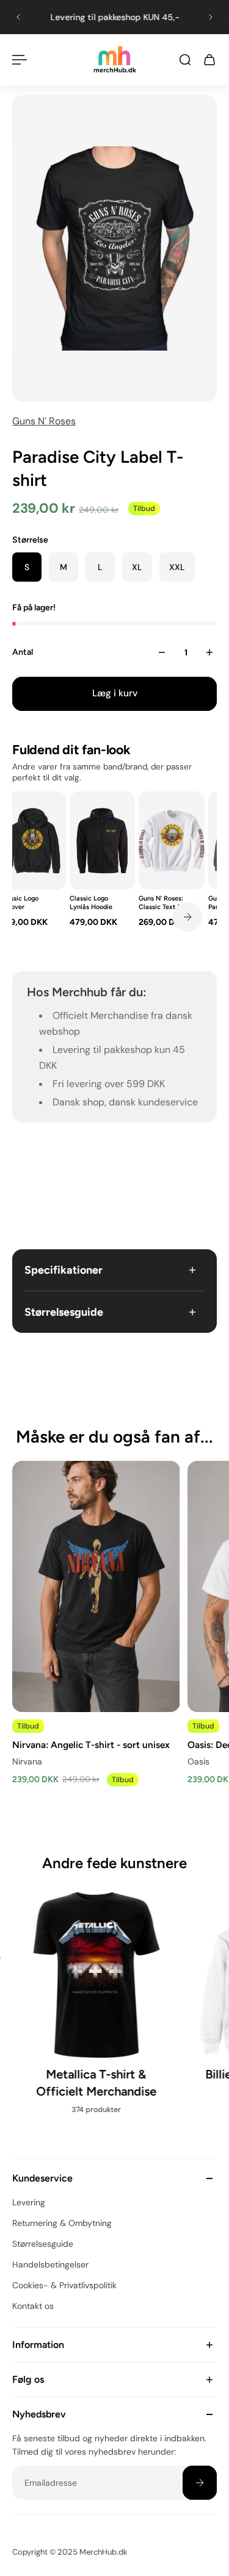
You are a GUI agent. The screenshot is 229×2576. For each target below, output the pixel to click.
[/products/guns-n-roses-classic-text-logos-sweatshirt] (172, 840)
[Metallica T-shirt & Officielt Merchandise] (96, 2009)
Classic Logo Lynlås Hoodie (91, 902)
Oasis (198, 1762)
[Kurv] (209, 60)
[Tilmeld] (200, 2483)
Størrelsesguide (64, 1312)
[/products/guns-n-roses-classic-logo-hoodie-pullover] (33, 840)
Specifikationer (64, 1270)
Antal (23, 652)
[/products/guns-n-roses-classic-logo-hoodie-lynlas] (103, 840)
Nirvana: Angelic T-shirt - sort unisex (91, 1745)
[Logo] (115, 59)
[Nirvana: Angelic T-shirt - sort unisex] (96, 1586)
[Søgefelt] (185, 60)
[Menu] (20, 60)
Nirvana (27, 1762)
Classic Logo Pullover (19, 902)
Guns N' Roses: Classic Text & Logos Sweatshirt (165, 902)
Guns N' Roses (44, 421)
